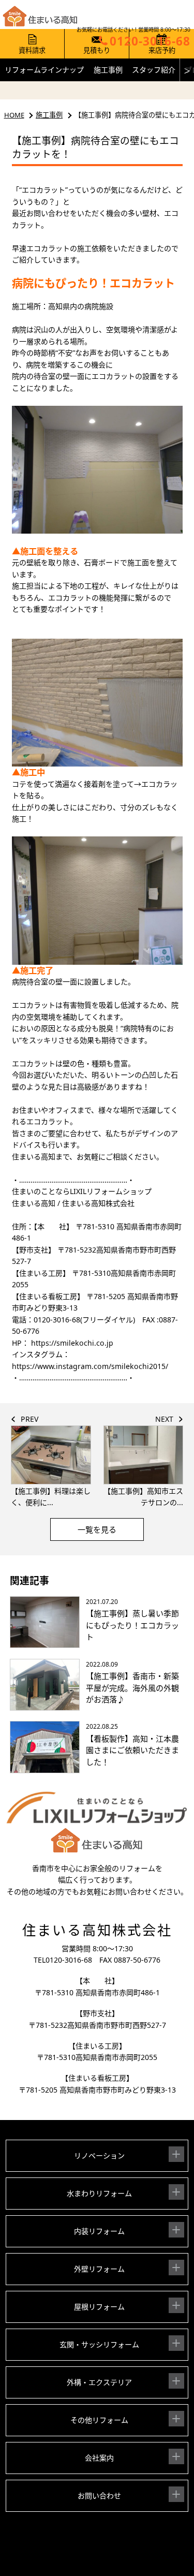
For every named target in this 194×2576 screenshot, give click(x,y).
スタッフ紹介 (154, 70)
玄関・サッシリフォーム (99, 2344)
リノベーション (99, 2155)
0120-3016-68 (69, 1960)
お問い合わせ (99, 2496)
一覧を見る (97, 1529)
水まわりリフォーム (99, 2193)
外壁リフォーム (99, 2269)
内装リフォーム (99, 2231)
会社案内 (99, 2458)
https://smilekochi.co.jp (71, 1343)
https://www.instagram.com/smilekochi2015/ (90, 1366)
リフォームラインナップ (44, 70)
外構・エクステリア (99, 2382)
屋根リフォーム (99, 2307)
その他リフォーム (99, 2420)
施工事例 (108, 70)
